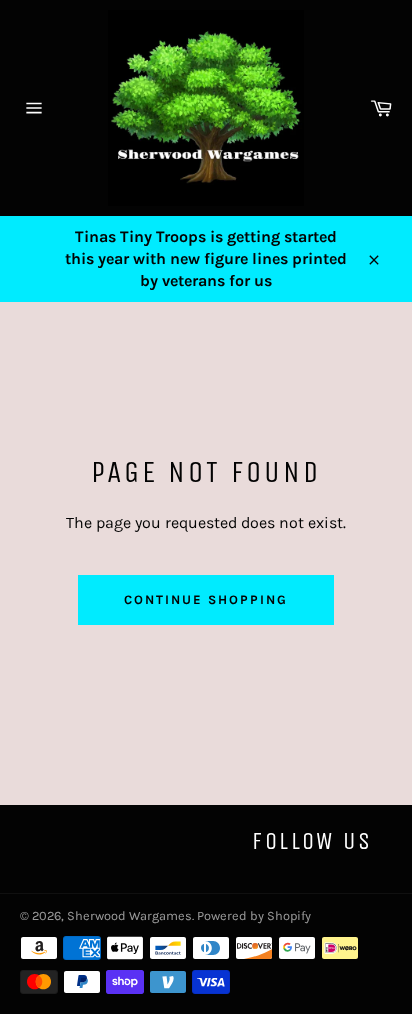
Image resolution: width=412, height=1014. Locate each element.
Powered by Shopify (254, 915)
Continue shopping (205, 599)
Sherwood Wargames (129, 915)
